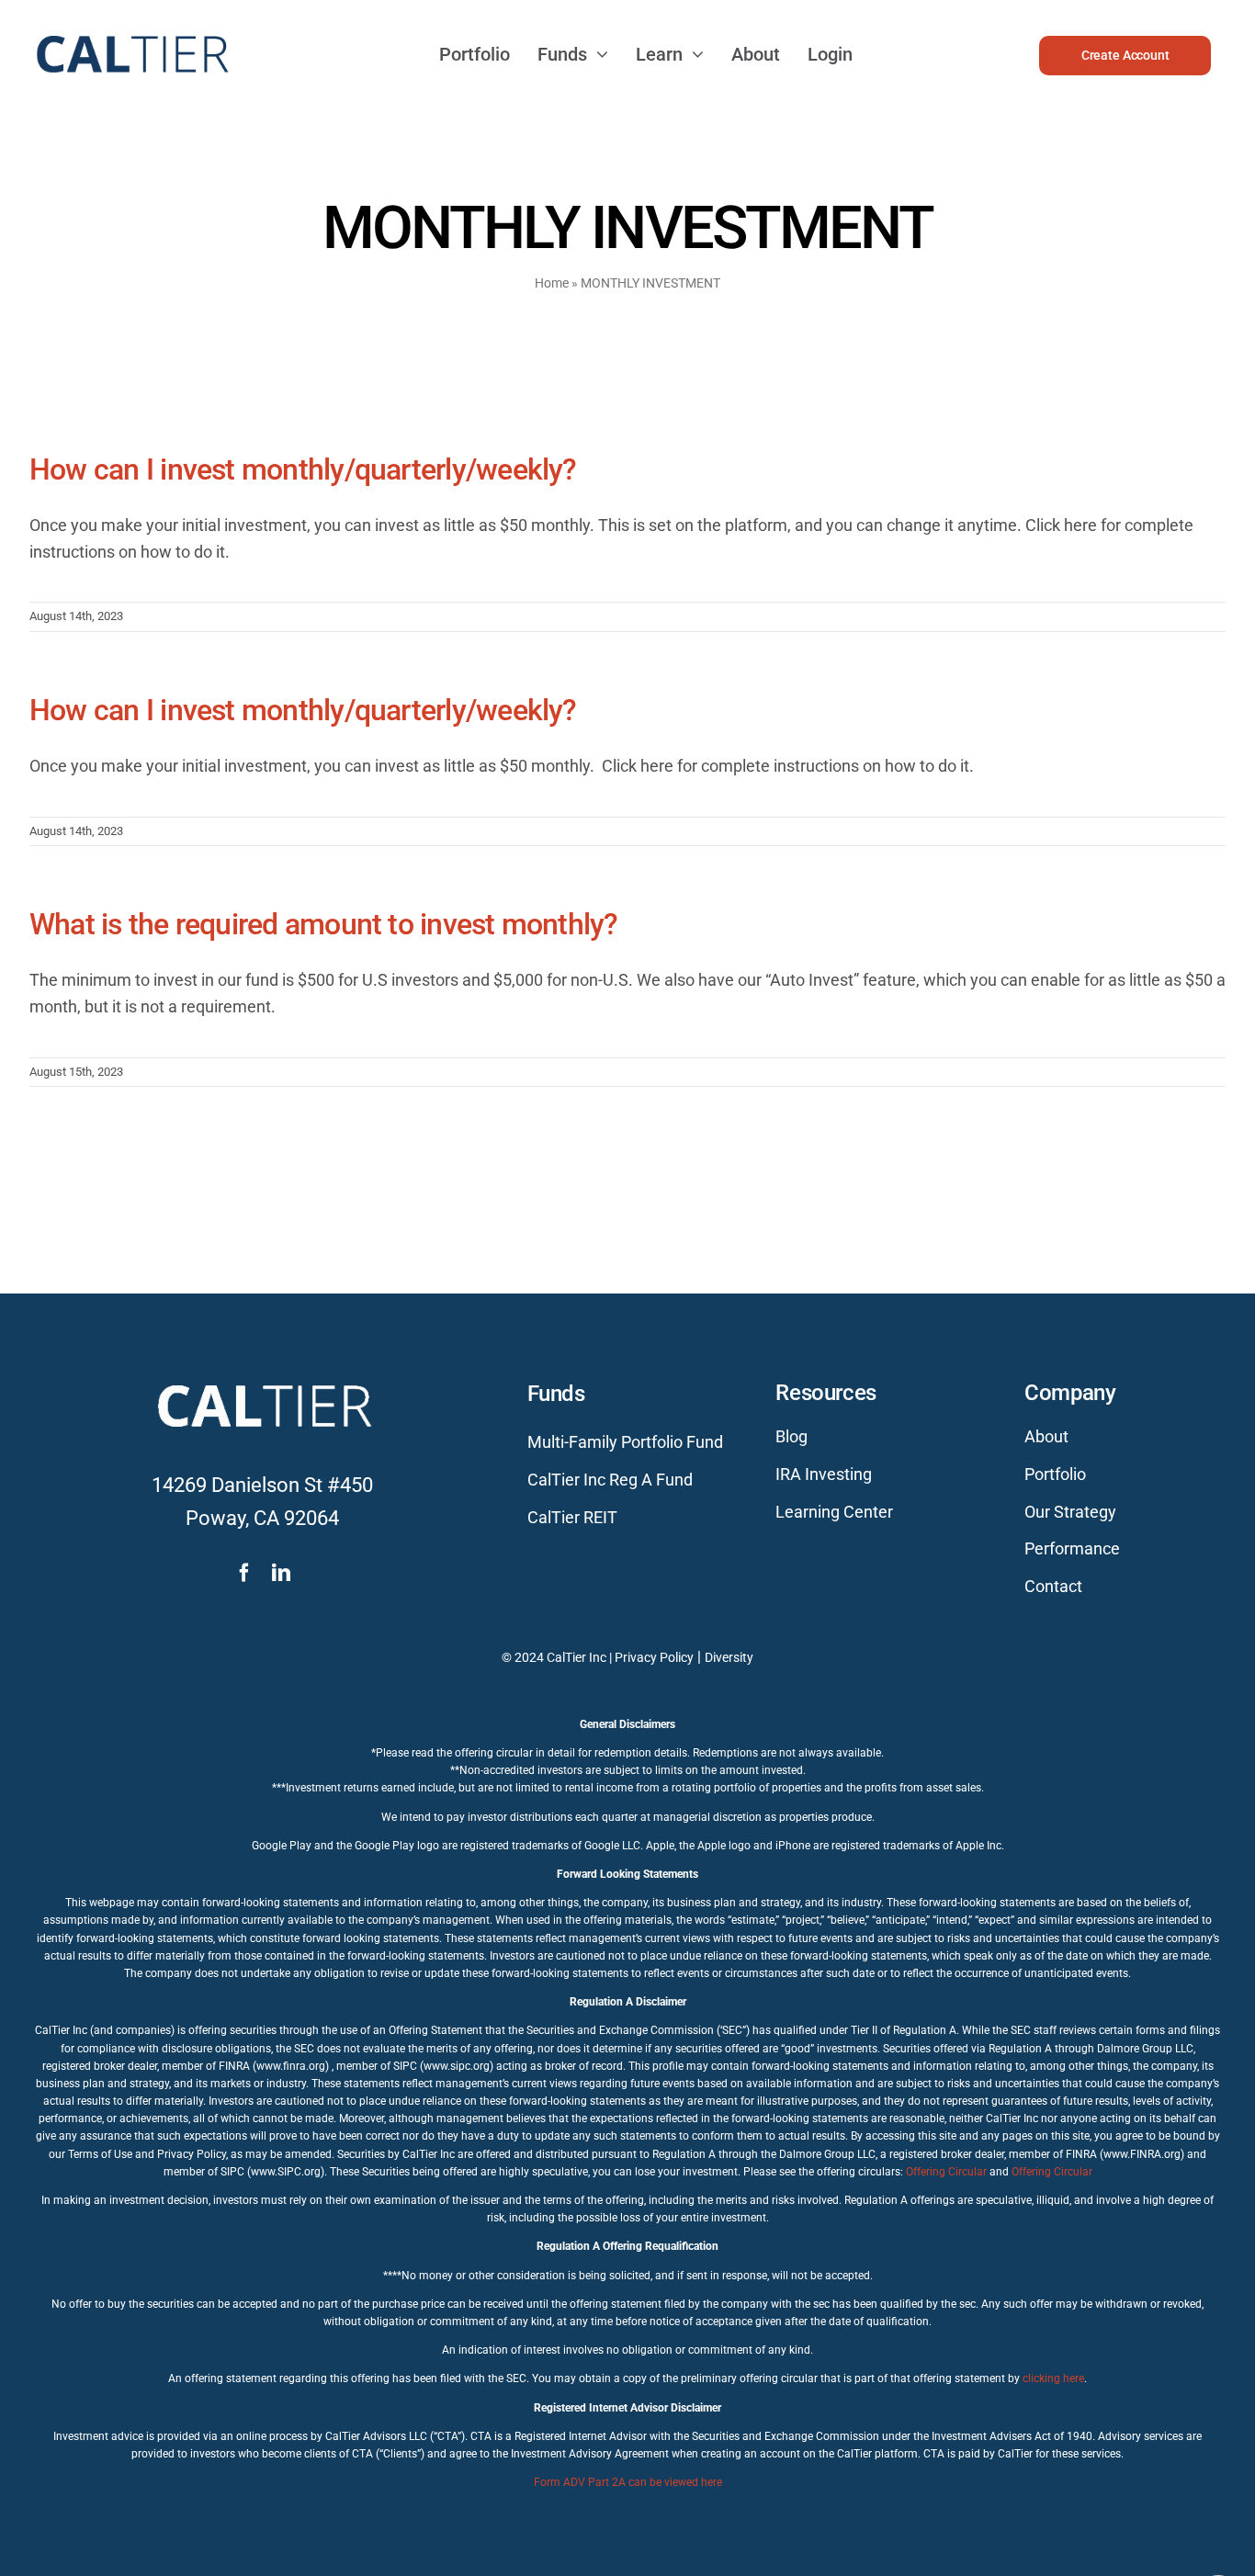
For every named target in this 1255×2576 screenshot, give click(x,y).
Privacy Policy (654, 1657)
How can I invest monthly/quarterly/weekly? (303, 469)
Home (552, 283)
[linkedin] (281, 1573)
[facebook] (244, 1573)
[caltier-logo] (131, 27)
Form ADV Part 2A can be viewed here (628, 2482)
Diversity (729, 1657)
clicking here (1053, 2378)
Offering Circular (946, 2172)
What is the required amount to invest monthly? (324, 924)
